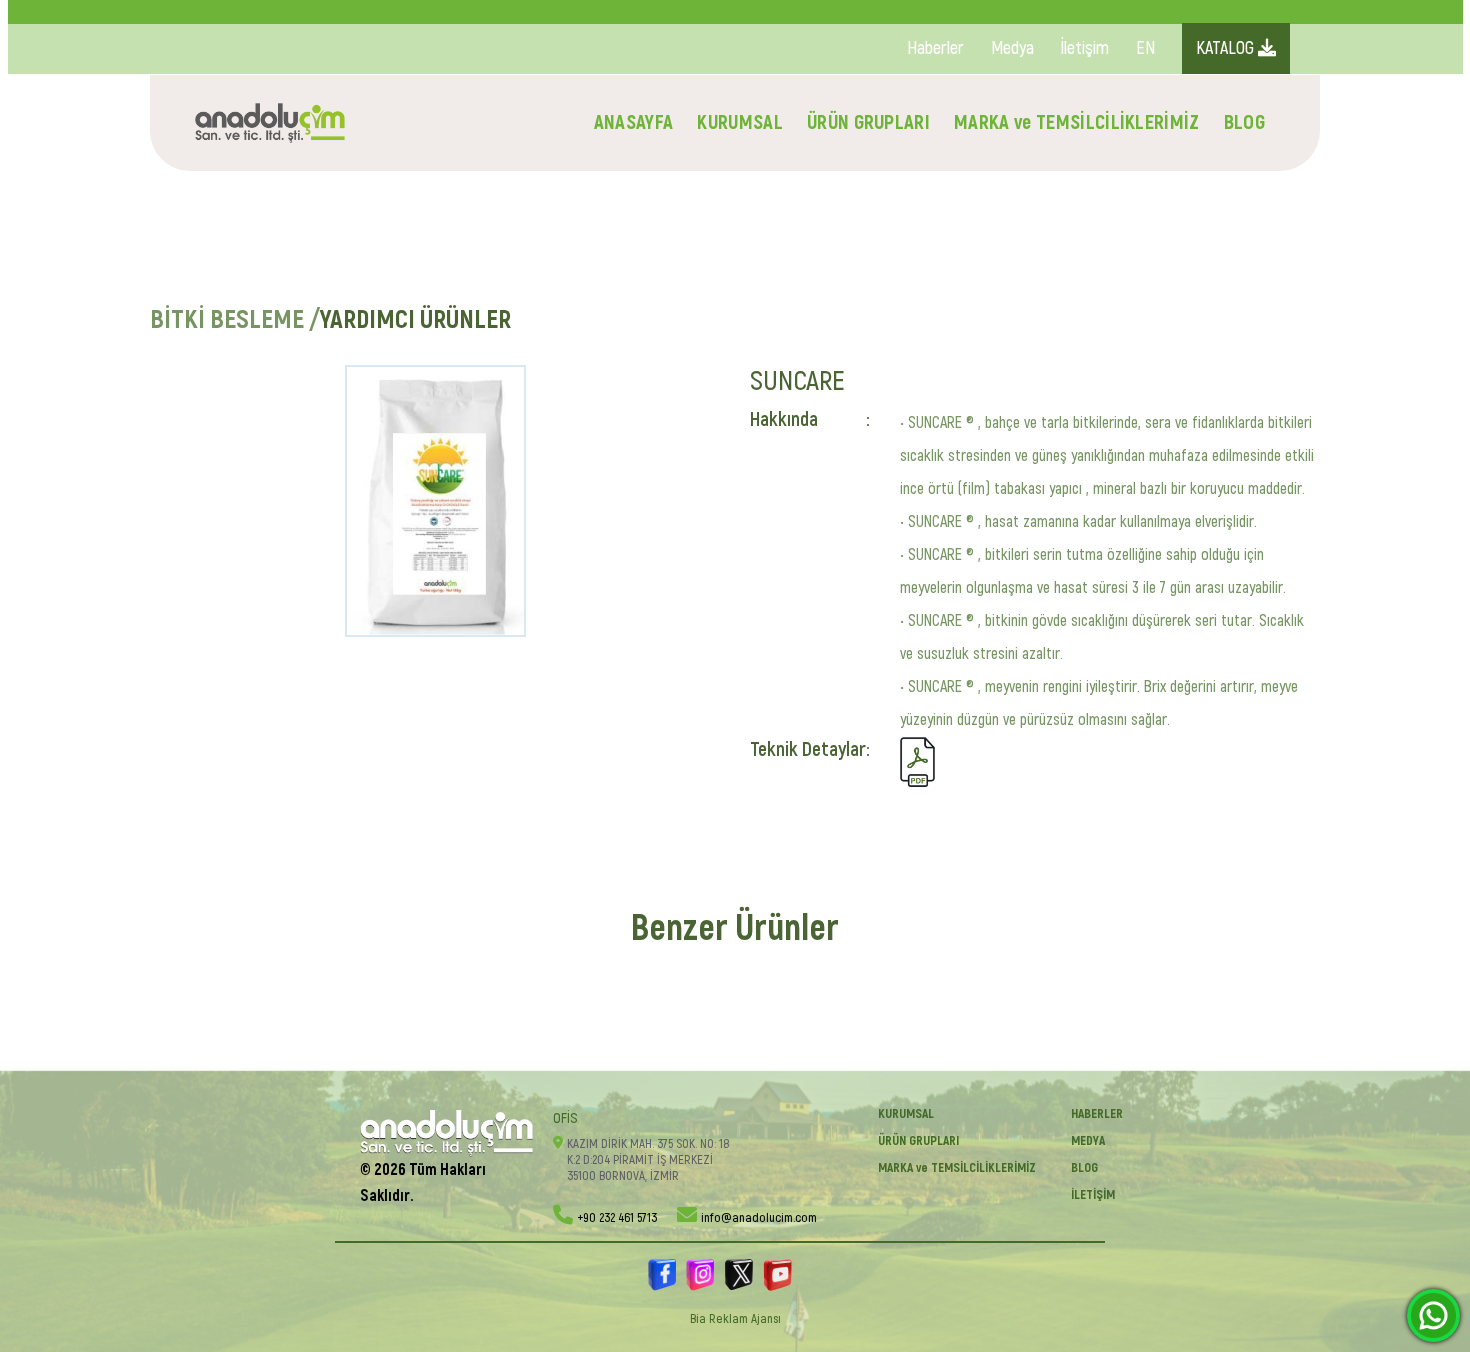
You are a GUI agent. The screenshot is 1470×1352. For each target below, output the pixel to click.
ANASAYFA (634, 122)
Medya (1012, 48)
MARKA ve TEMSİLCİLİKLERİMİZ (1077, 122)
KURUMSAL (740, 122)
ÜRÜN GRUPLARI (868, 122)
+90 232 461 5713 (617, 1218)
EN (1145, 48)
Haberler (935, 48)
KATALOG (1227, 48)
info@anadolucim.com (759, 1218)
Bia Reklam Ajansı (735, 1319)
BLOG (1244, 122)
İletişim (1085, 48)
